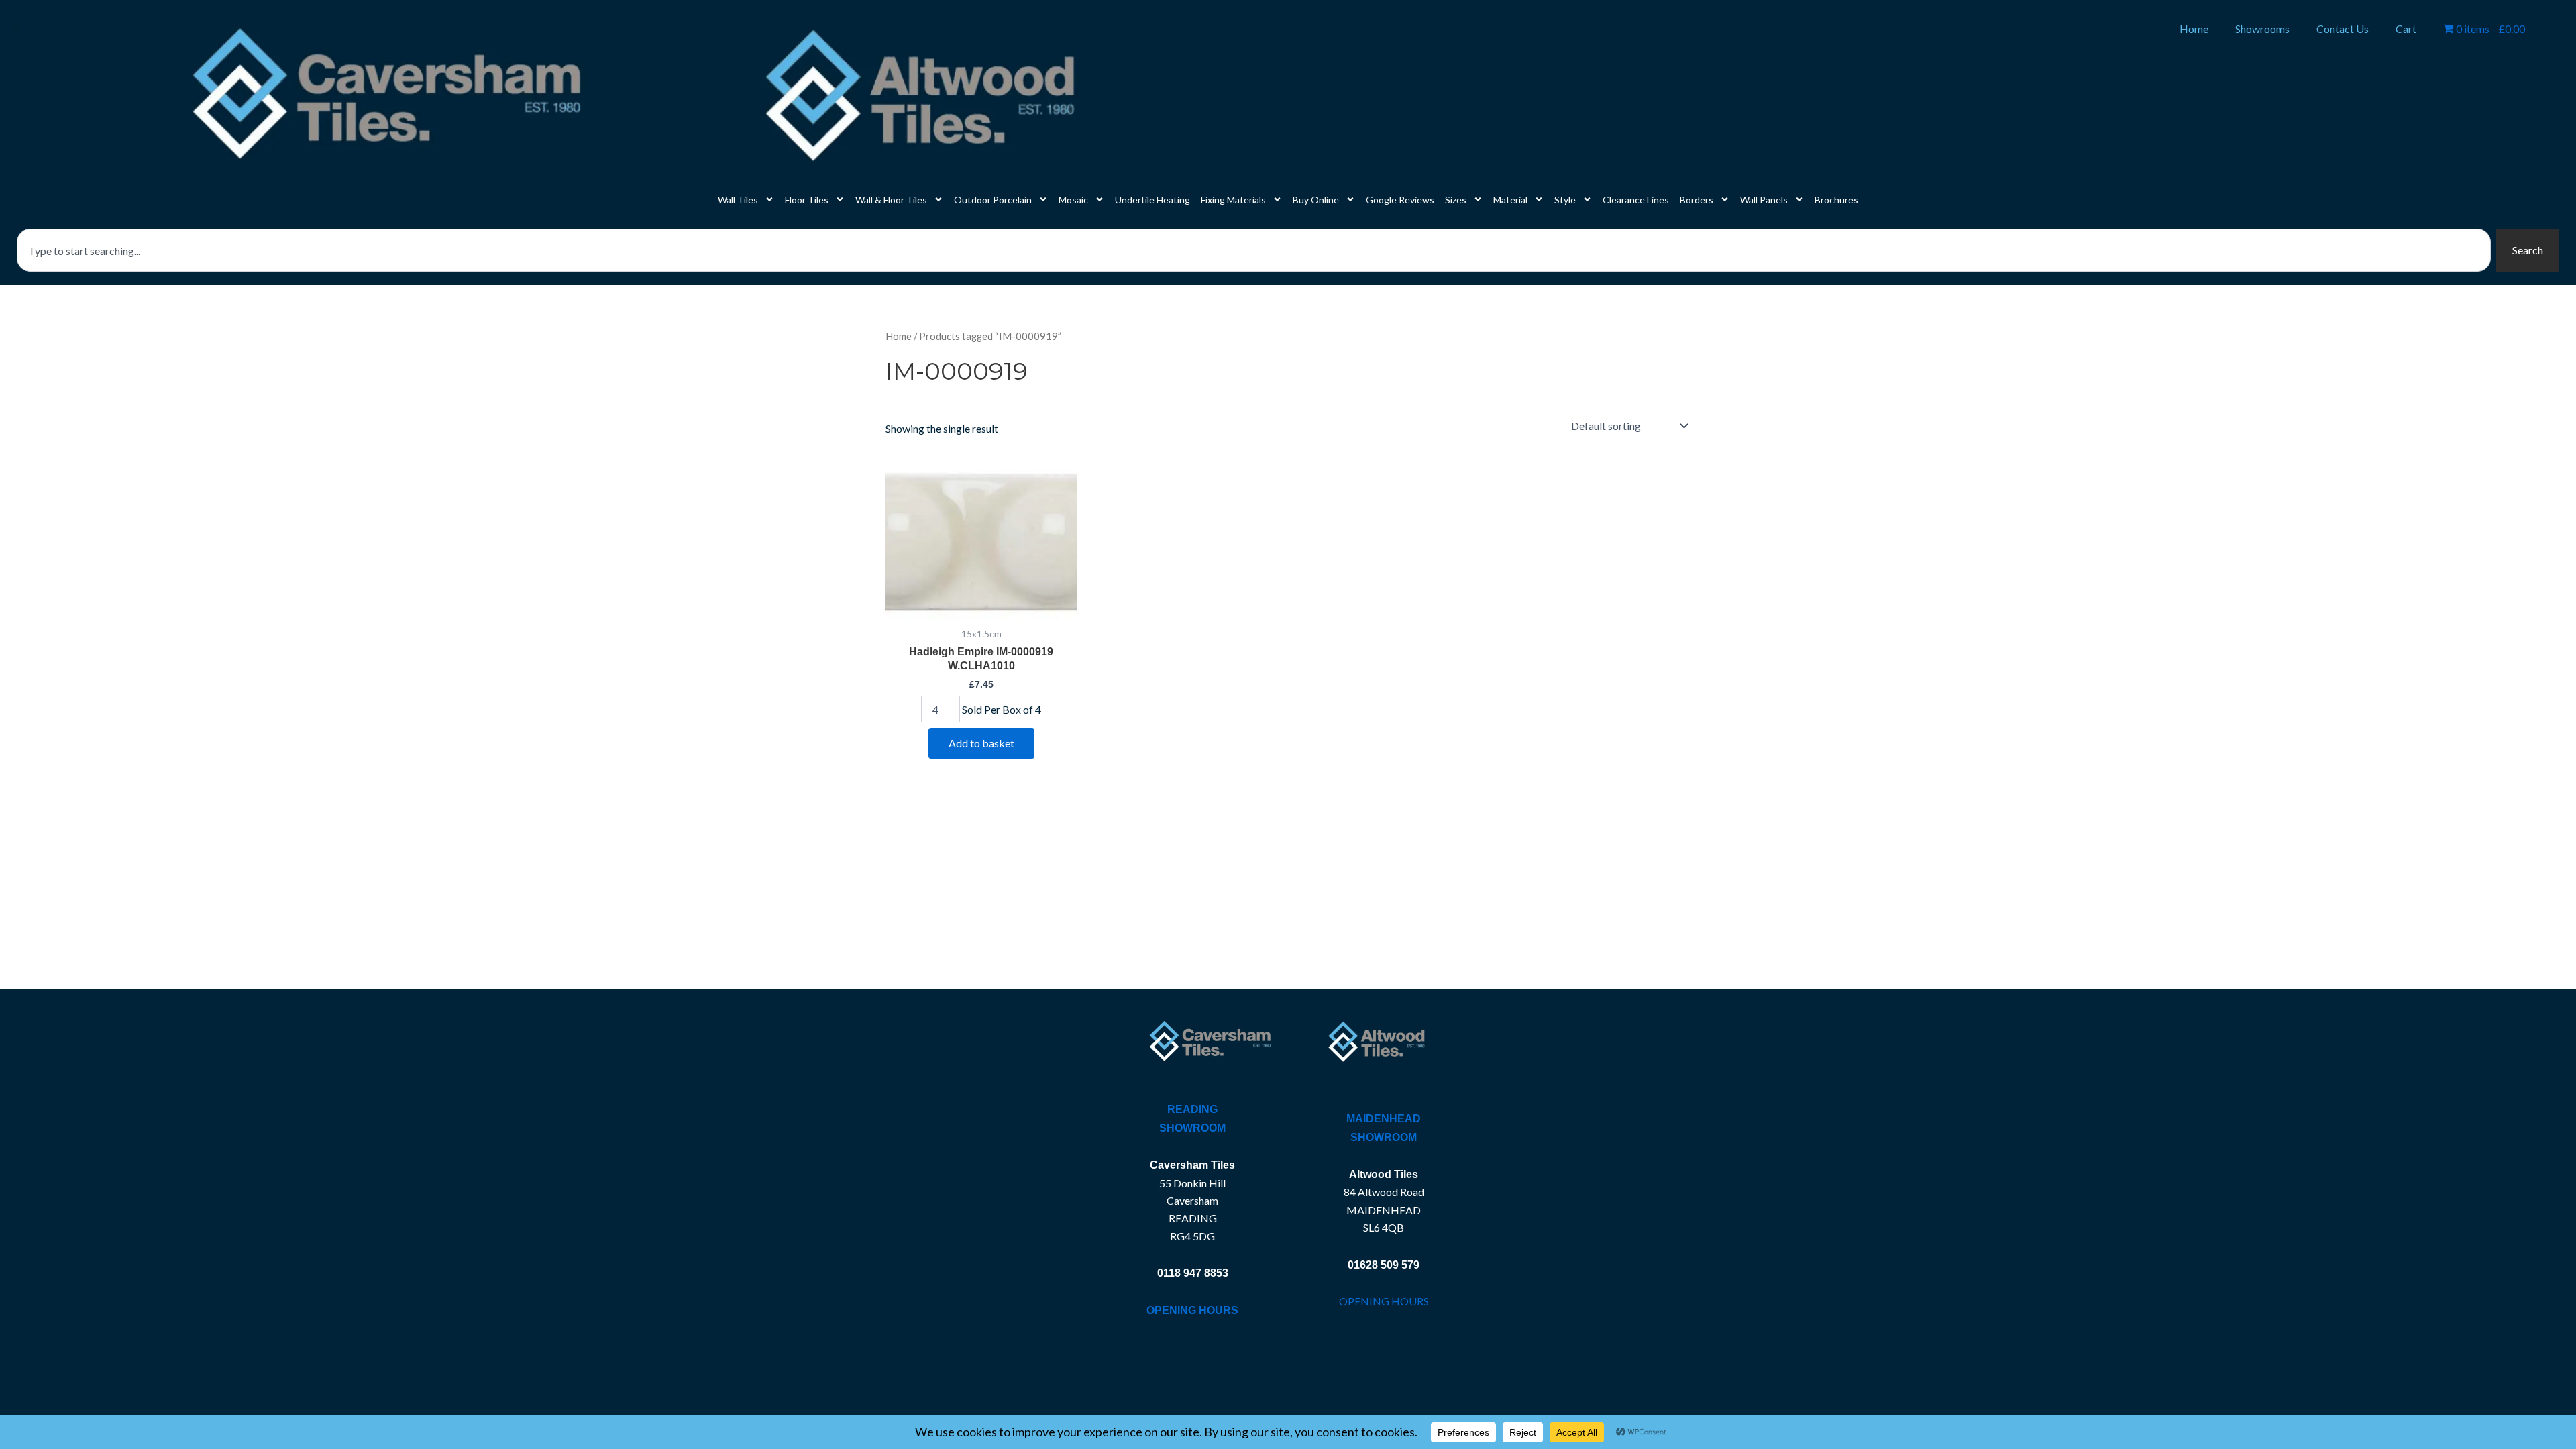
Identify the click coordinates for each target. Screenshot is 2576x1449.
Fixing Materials (1233, 200)
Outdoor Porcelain (993, 200)
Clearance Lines (1636, 200)
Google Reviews (1400, 200)
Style (1565, 200)
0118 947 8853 (1193, 1273)
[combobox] (1254, 250)
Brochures (1836, 200)
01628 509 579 (1384, 1265)
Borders (1697, 200)
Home (2194, 29)
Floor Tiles (807, 200)
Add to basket (981, 743)
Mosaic (1073, 200)
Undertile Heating (1152, 200)
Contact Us (2343, 29)
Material (1510, 200)
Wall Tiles (738, 200)
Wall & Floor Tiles (891, 200)
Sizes (1456, 200)
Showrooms (2262, 29)
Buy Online (1316, 200)
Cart (2406, 29)
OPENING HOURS (1384, 1301)
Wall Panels (1764, 200)
